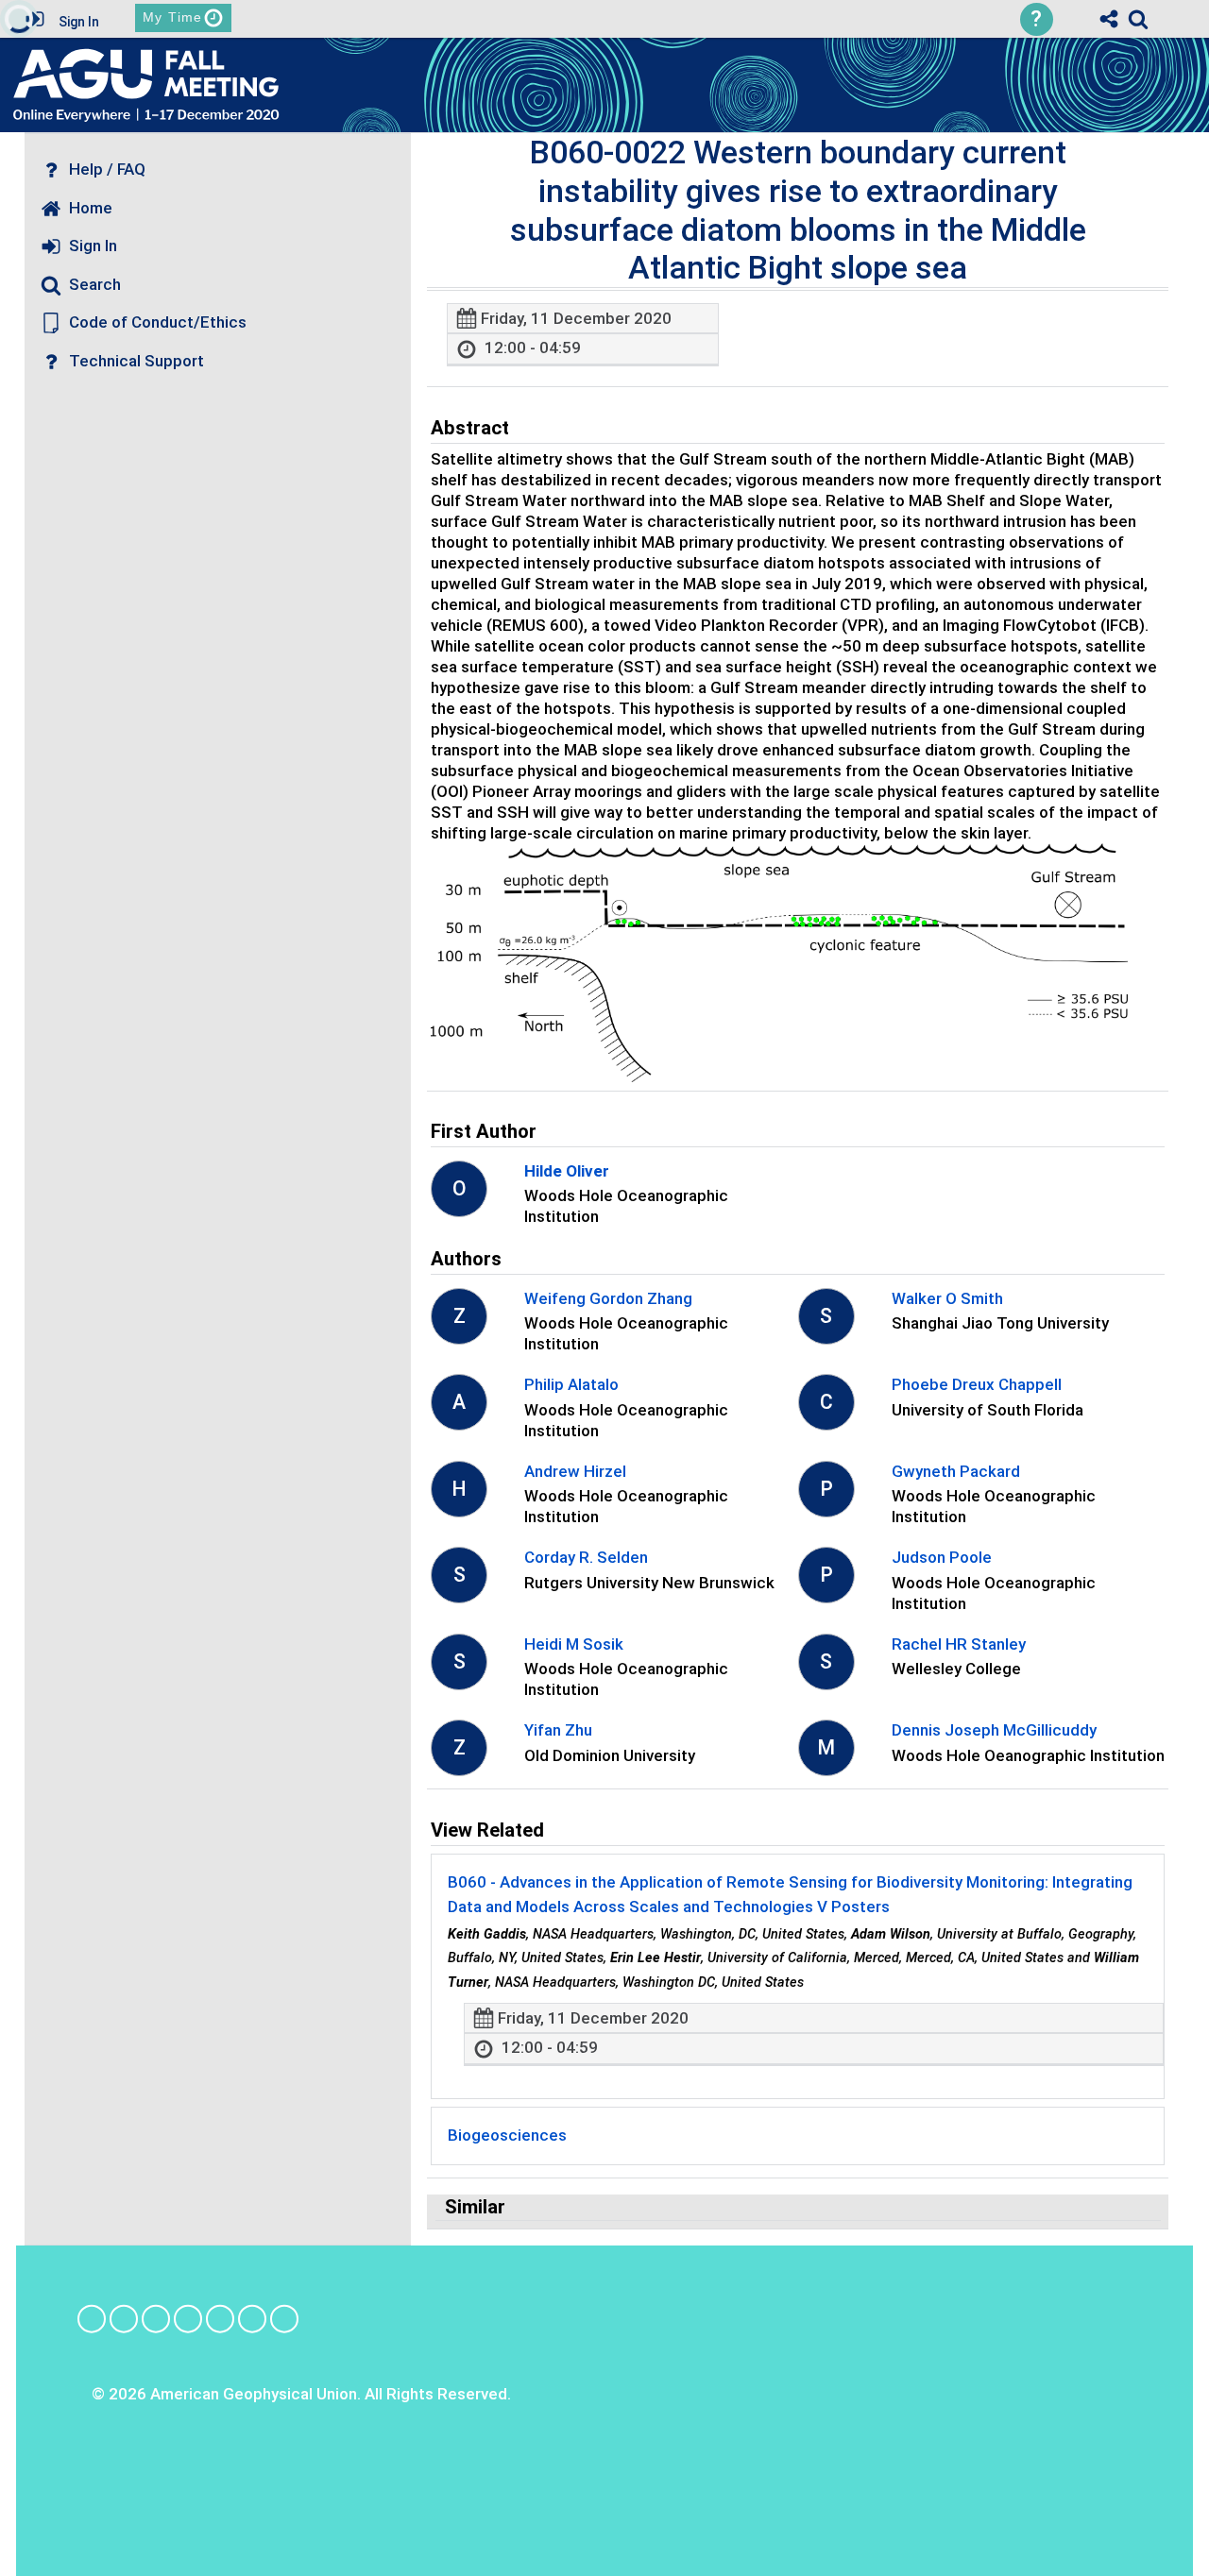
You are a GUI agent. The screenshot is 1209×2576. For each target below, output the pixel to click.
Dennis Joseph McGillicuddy (994, 1730)
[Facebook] (92, 2318)
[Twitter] (220, 2318)
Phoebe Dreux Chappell (977, 1384)
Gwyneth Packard (956, 1471)
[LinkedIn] (156, 2318)
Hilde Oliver (567, 1171)
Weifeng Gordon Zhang (608, 1298)
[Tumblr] (188, 2318)
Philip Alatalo (571, 1384)
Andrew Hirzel (575, 1471)
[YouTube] (252, 2318)
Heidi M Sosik (574, 1644)
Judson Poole (942, 1557)
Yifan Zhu (558, 1730)
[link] (1138, 19)
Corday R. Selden (586, 1557)
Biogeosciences (507, 2135)
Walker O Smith (947, 1298)
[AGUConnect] (284, 2318)
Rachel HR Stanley (959, 1644)
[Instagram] (124, 2318)
